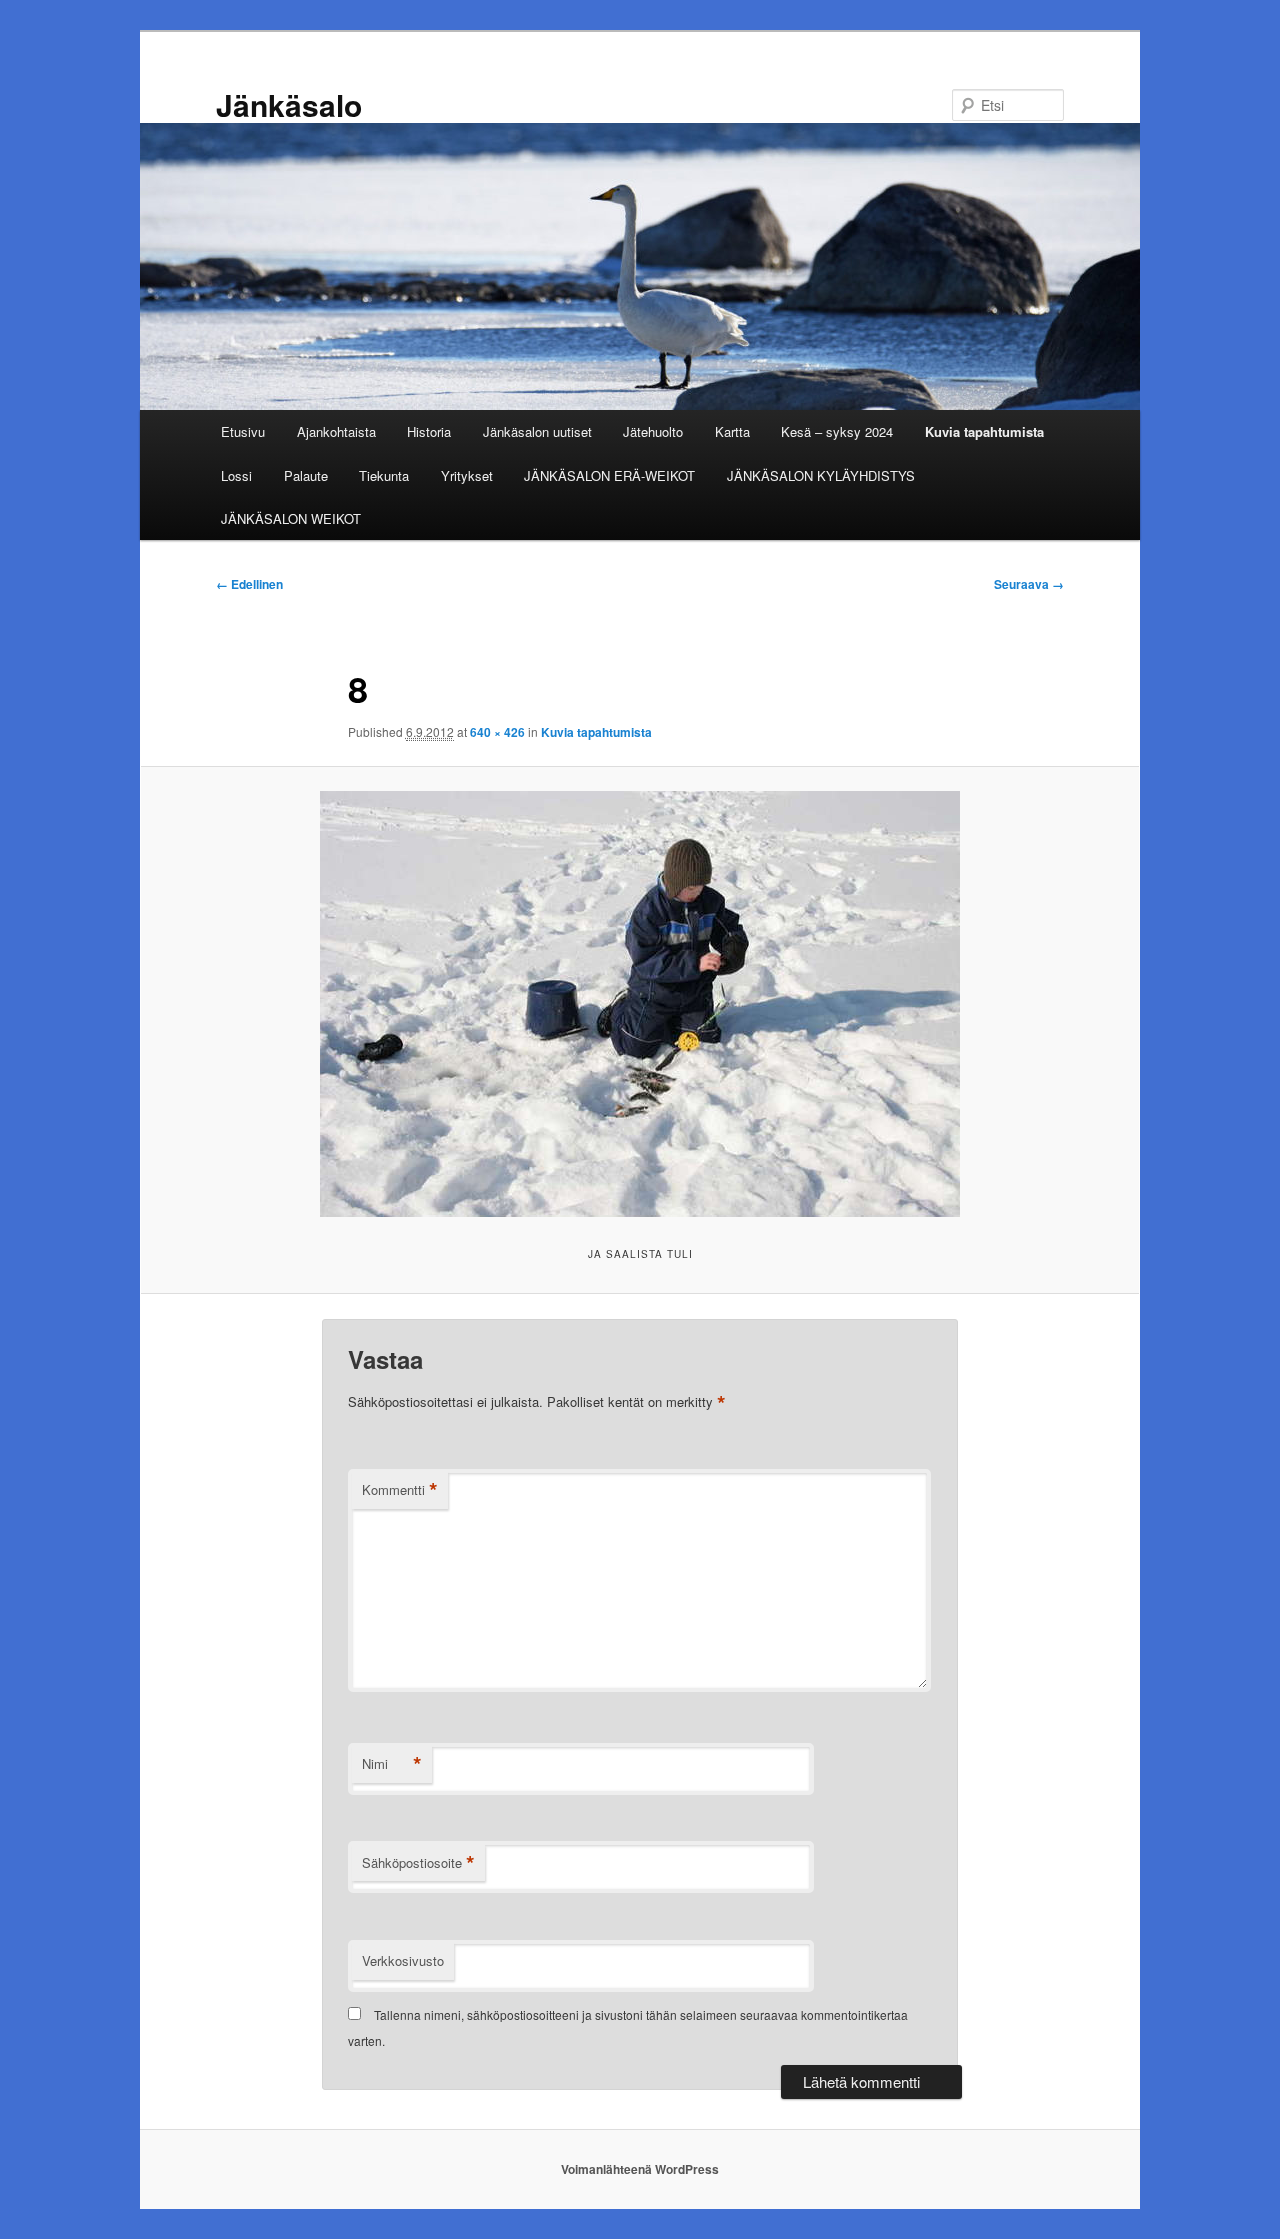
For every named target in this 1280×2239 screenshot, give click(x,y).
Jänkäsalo (289, 104)
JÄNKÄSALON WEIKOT (291, 518)
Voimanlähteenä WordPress (640, 2169)
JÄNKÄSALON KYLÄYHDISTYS (821, 475)
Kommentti (400, 1490)
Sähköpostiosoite (418, 1863)
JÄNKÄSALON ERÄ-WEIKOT (609, 475)
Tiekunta (384, 475)
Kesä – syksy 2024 (837, 431)
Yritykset (467, 475)
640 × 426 (497, 732)
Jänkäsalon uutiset (537, 431)
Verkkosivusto (403, 1960)
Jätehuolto (653, 431)
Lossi (236, 475)
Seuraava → (1029, 584)
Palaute (306, 475)
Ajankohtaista (336, 431)
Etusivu (243, 431)
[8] (640, 1004)
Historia (429, 431)
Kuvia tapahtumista (984, 431)
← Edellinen (249, 584)
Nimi (392, 1764)
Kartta (732, 431)
